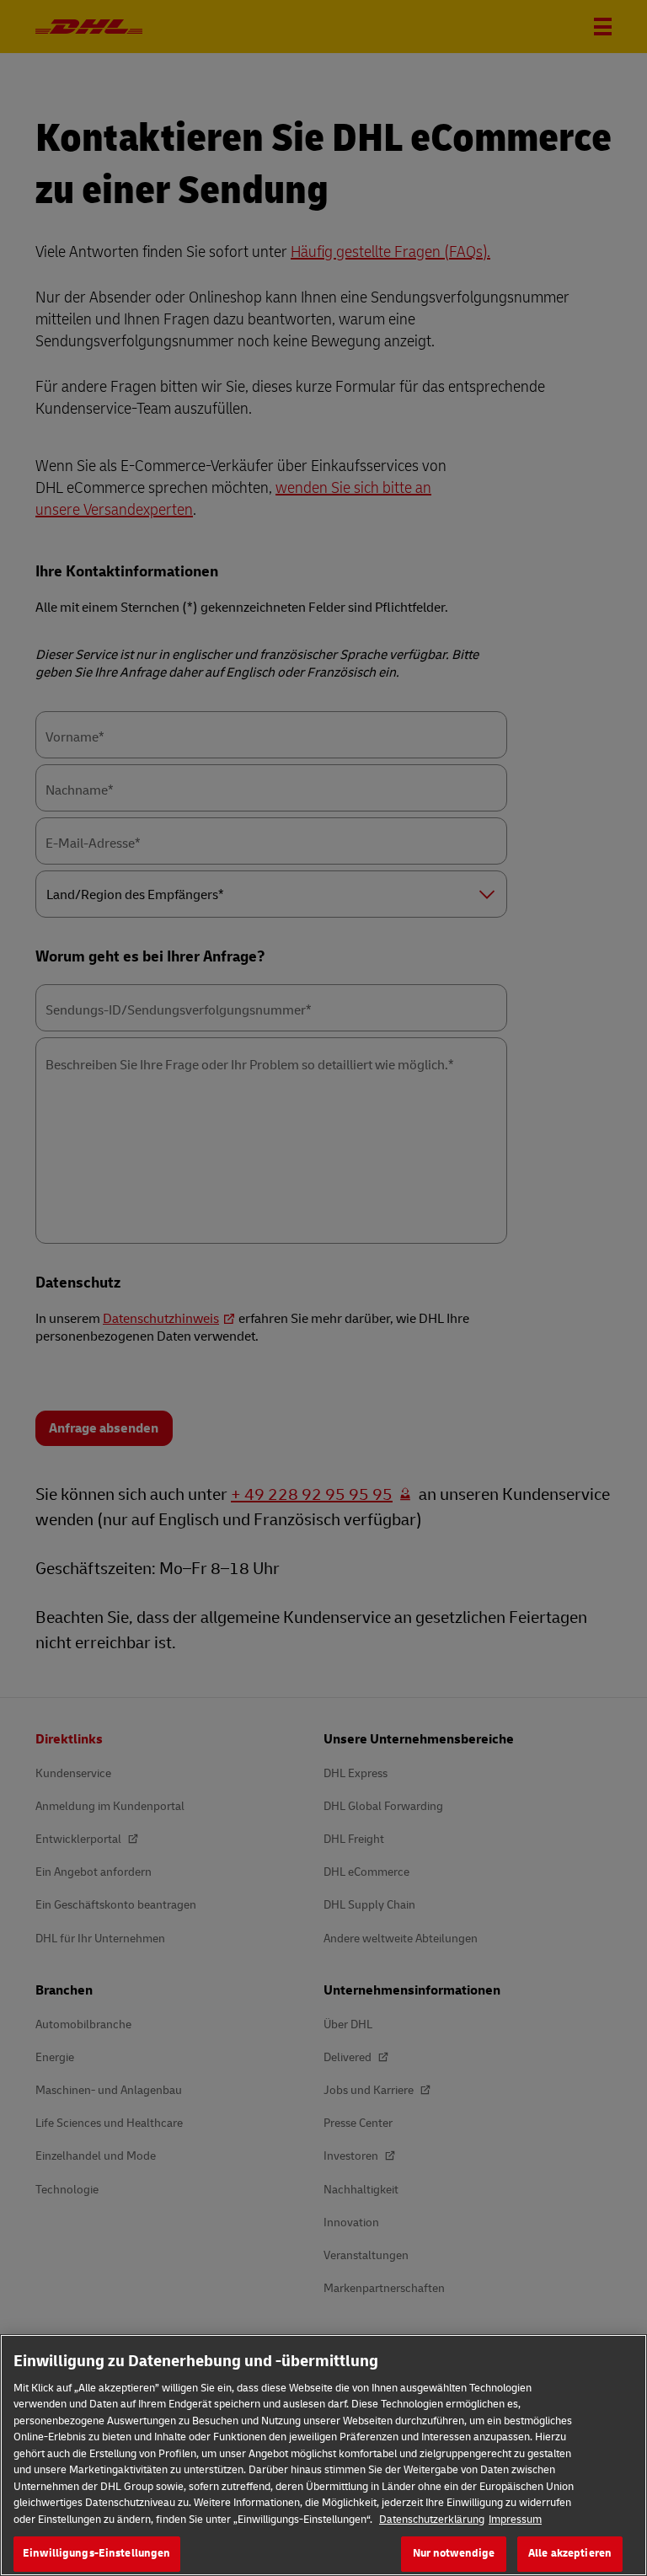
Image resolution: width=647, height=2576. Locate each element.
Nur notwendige (454, 2553)
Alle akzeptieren (570, 2553)
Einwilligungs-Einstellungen (97, 2553)
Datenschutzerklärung (432, 2520)
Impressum (515, 2520)
